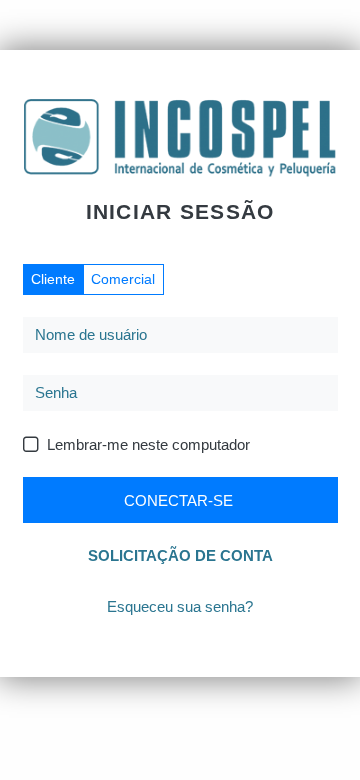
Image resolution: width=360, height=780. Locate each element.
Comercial (123, 279)
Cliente (53, 279)
